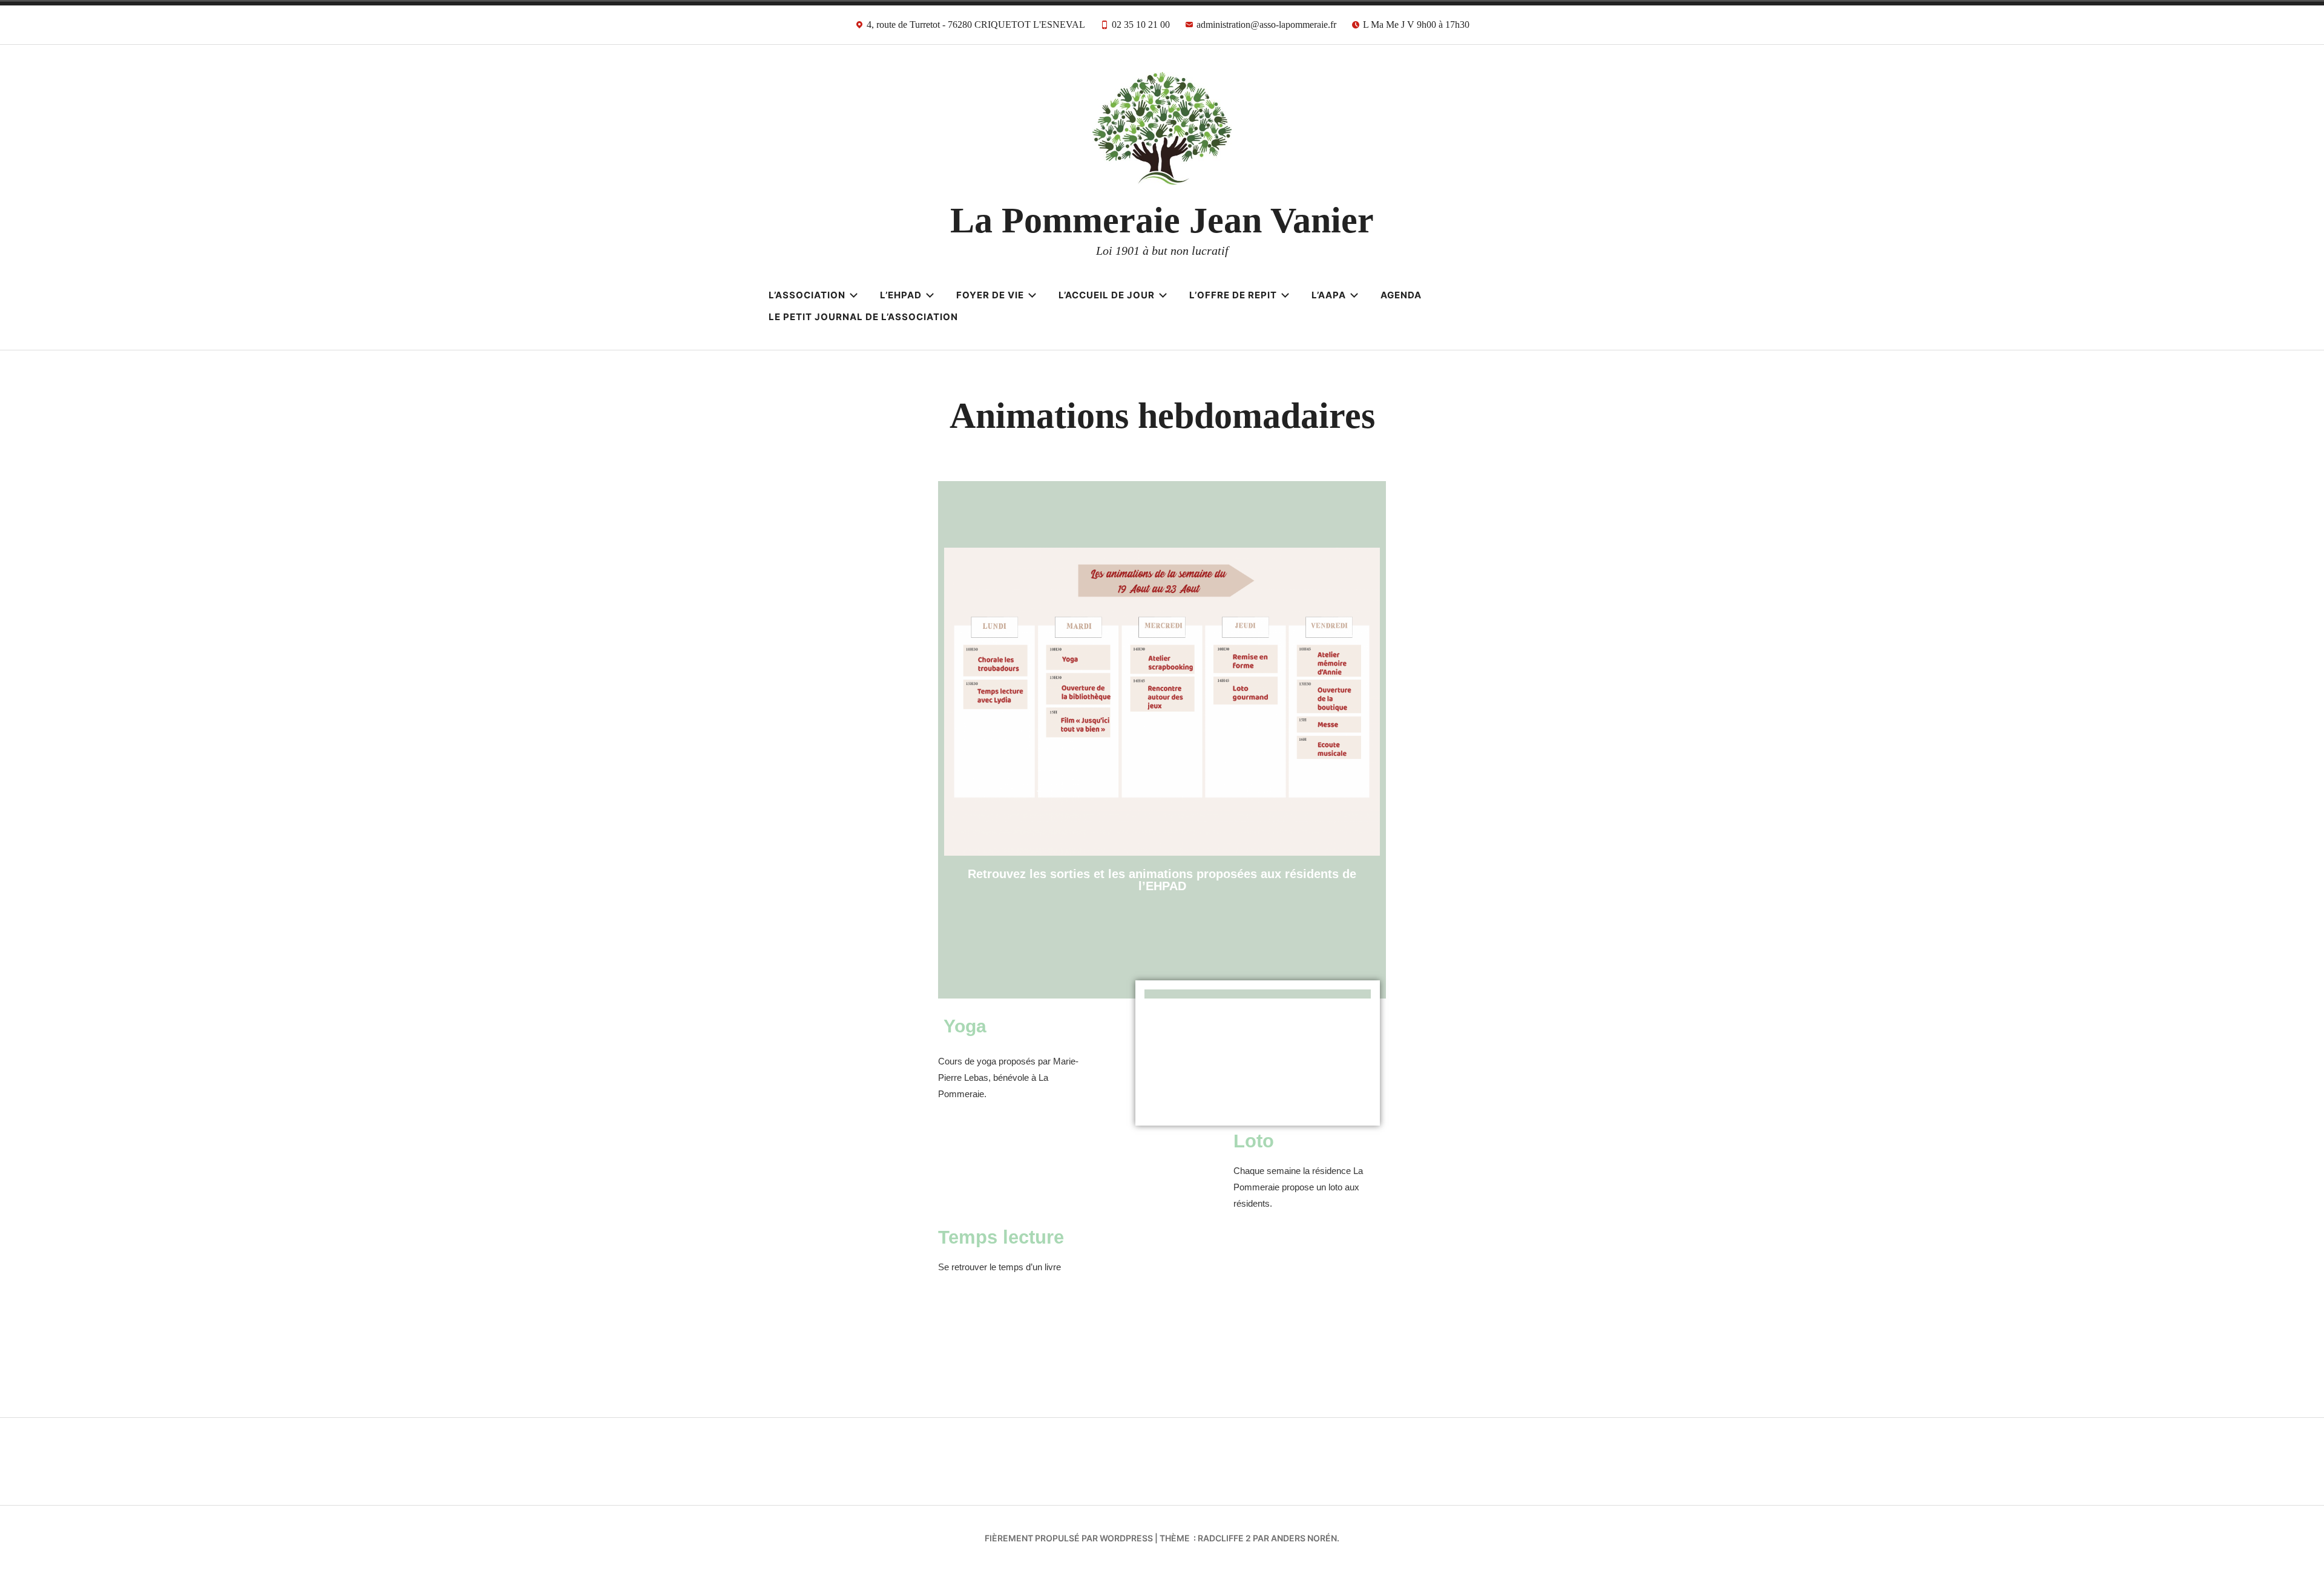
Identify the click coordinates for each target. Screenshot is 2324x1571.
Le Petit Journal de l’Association (863, 317)
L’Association (807, 295)
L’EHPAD (901, 295)
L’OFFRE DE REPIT (1233, 295)
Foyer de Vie (990, 295)
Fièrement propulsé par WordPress (1069, 1538)
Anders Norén (1304, 1538)
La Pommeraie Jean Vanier (1162, 220)
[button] (1258, 1053)
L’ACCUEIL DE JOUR (1107, 295)
